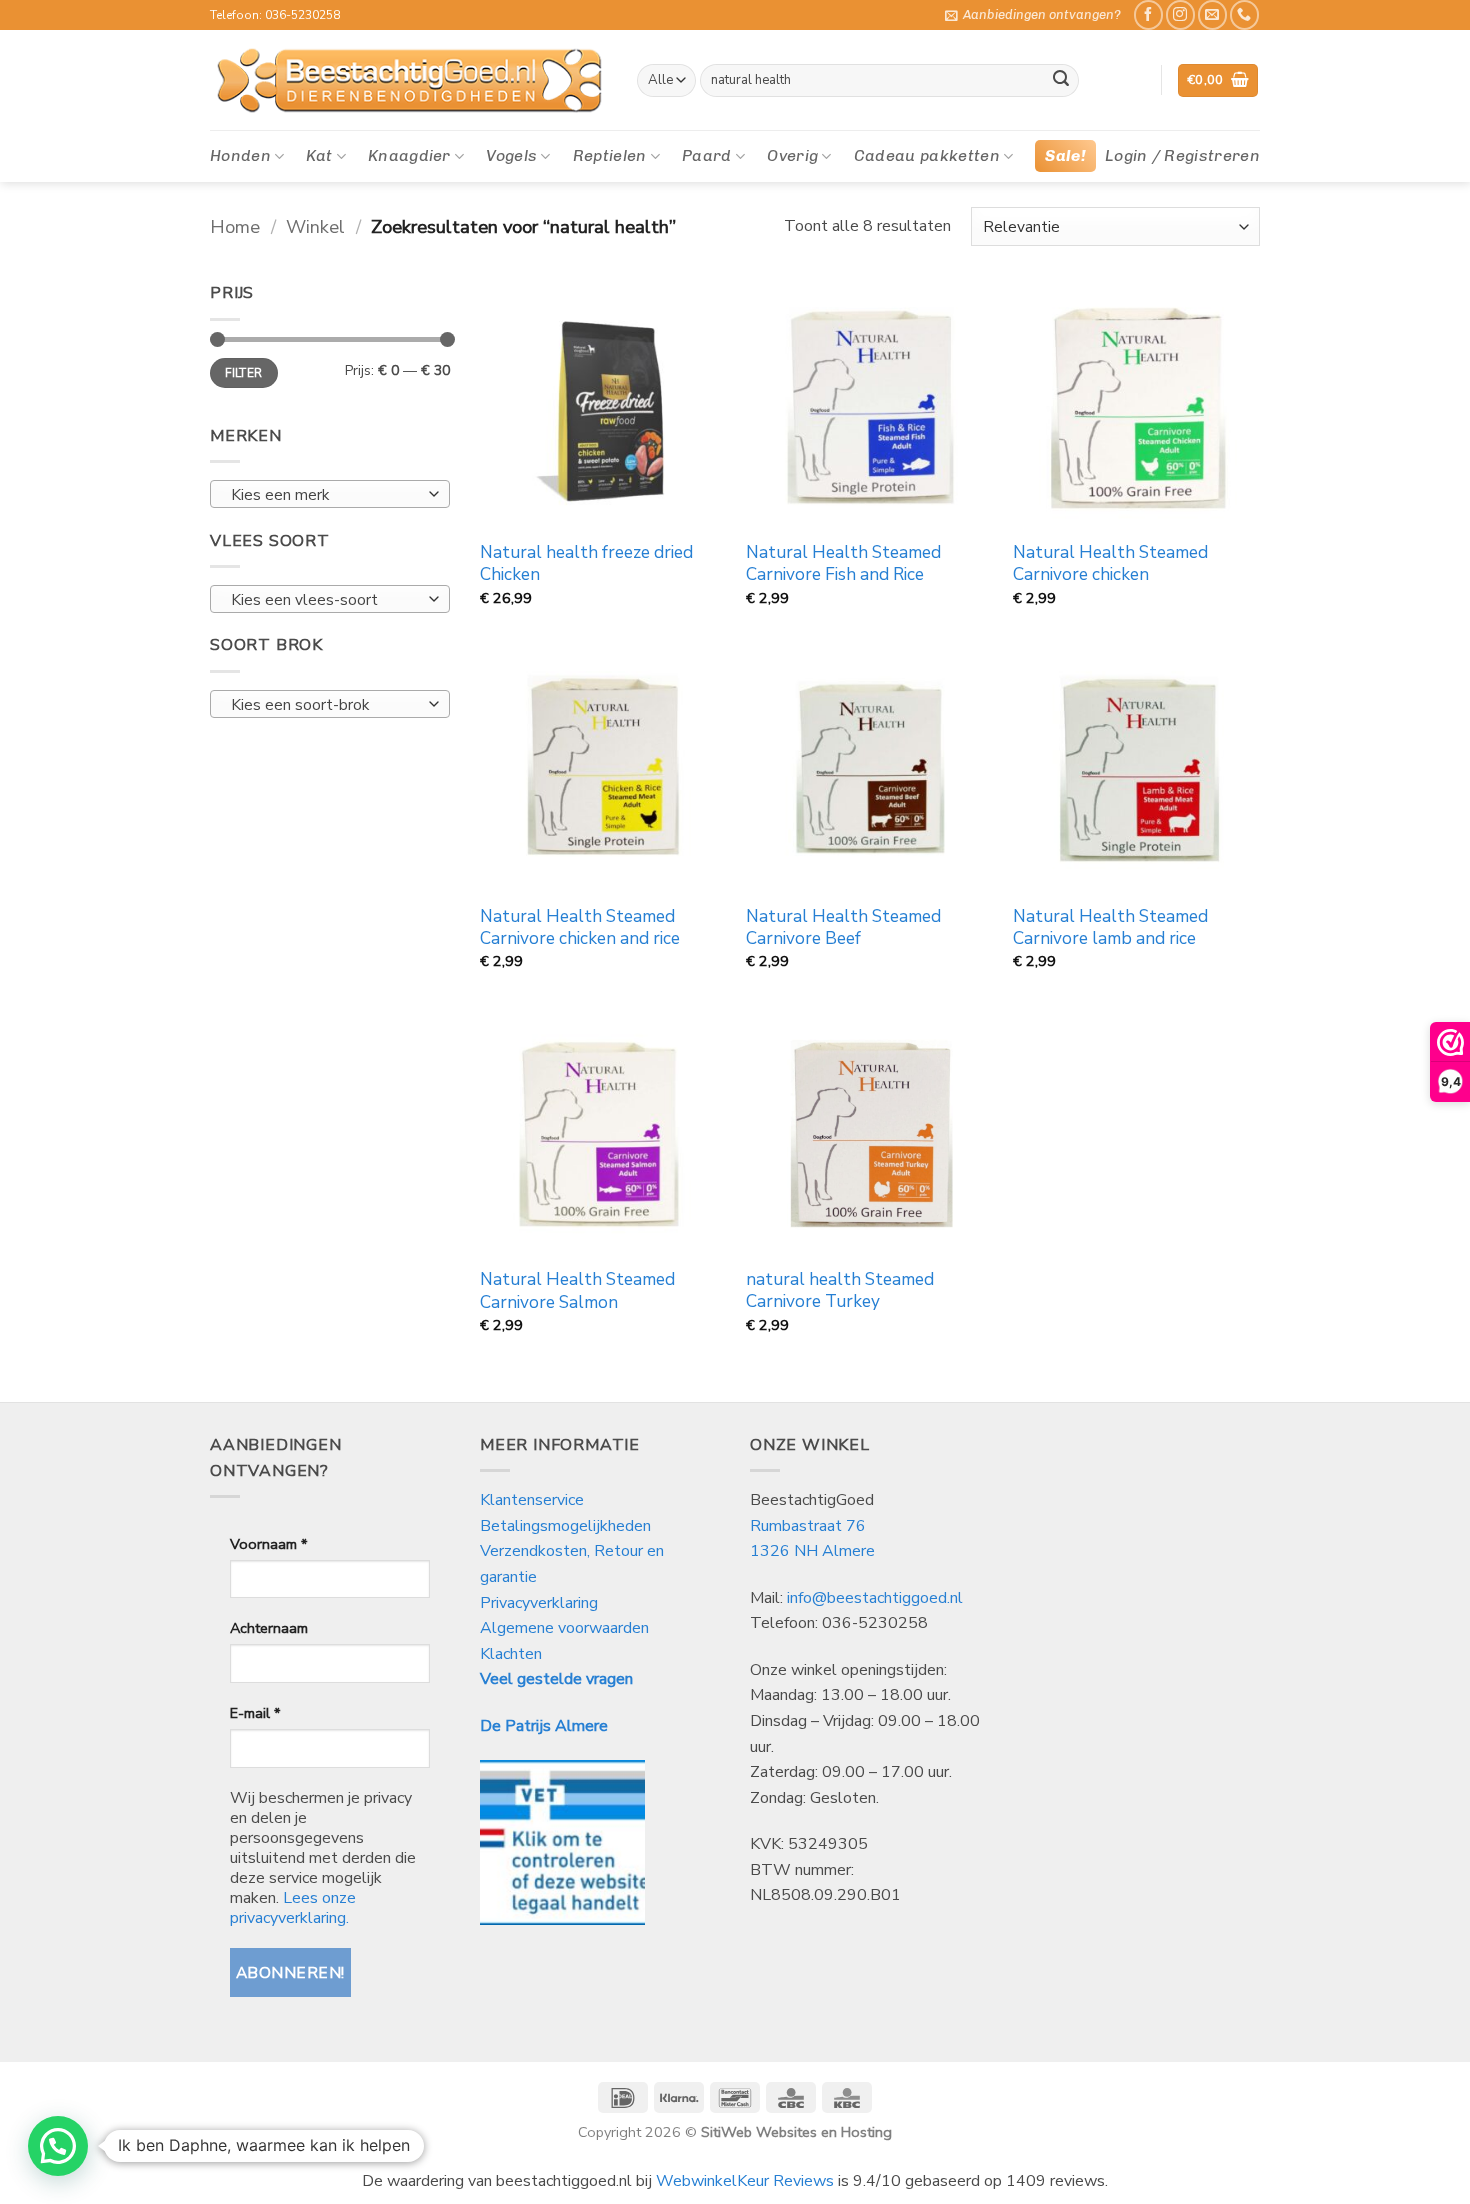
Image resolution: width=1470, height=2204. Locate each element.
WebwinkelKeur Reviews (745, 2181)
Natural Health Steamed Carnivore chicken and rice (580, 928)
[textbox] (325, 495)
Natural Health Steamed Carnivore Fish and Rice (843, 564)
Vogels (511, 155)
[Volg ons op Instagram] (1180, 14)
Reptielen (610, 155)
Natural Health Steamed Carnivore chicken (1110, 564)
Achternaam (269, 1628)
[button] (1033, 15)
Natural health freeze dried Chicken (586, 564)
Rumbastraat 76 (808, 1526)
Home (235, 226)
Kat (319, 155)
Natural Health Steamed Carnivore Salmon (577, 1291)
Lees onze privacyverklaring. (293, 1908)
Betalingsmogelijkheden (565, 1526)
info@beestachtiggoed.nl (875, 1598)
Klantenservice (534, 1500)
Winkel (315, 226)
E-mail (255, 1713)
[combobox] (330, 494)
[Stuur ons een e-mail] (1212, 14)
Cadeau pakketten (927, 155)
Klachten (511, 1654)
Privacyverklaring (539, 1603)
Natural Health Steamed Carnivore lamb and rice (1110, 928)
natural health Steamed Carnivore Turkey (840, 1291)
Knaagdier (409, 155)
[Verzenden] (1061, 81)
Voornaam (268, 1544)
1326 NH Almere (812, 1551)
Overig (792, 155)
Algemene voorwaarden (564, 1628)
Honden (240, 155)
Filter (243, 373)
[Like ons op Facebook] (1148, 14)
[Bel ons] (1244, 14)
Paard (707, 155)
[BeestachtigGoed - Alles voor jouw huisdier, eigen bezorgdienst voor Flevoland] (408, 81)
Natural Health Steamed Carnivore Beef (843, 928)
